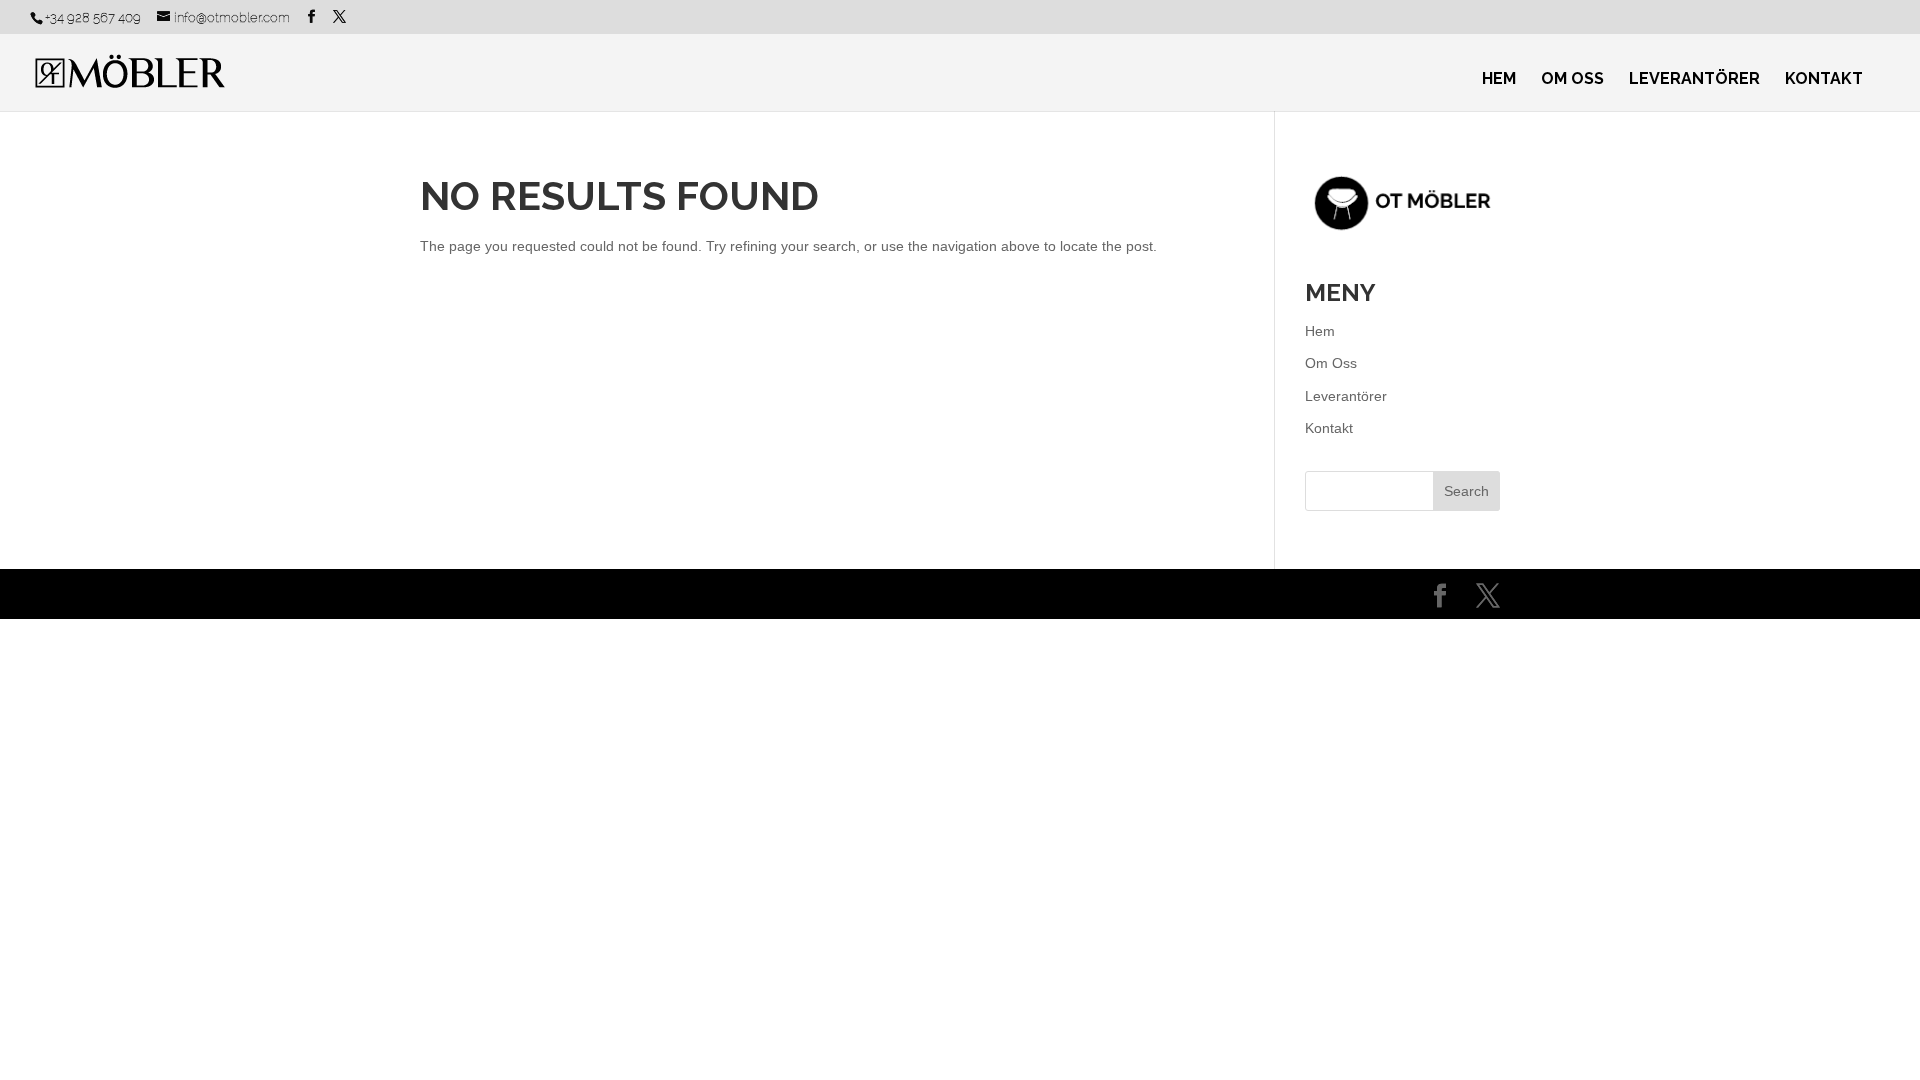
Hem (1499, 80)
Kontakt (1824, 80)
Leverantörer (1694, 80)
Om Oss (1572, 80)
